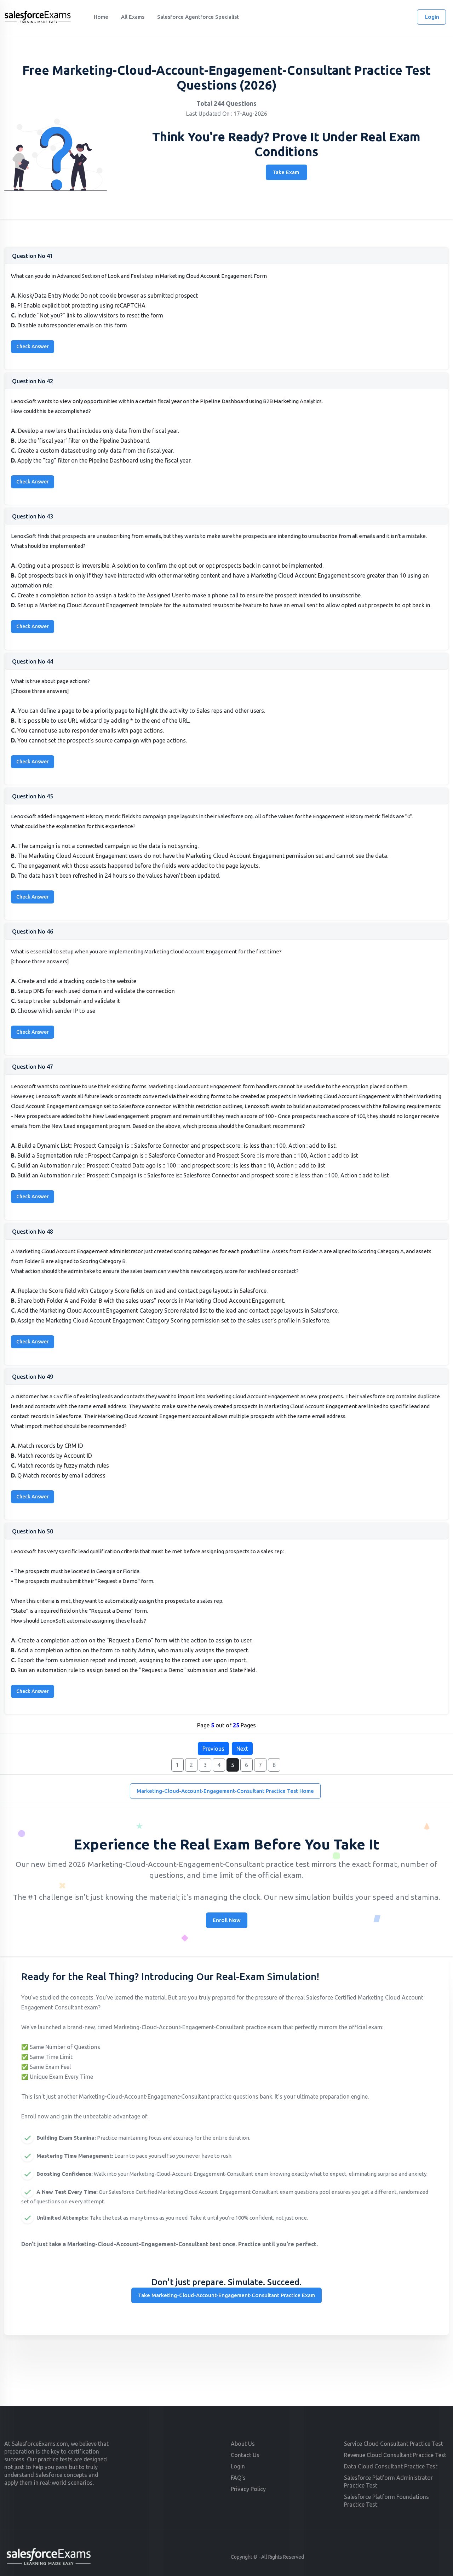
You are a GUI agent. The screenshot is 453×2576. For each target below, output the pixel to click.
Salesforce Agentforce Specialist (198, 17)
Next (242, 1749)
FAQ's (238, 2478)
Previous (213, 1749)
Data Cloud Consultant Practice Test (391, 2466)
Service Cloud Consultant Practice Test (394, 2444)
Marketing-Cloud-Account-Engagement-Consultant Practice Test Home (225, 1791)
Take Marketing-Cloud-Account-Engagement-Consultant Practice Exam (226, 2295)
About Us (243, 2444)
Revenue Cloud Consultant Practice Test (395, 2455)
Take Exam (286, 172)
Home (101, 17)
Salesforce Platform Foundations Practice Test (386, 2501)
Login (432, 17)
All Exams (133, 17)
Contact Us (245, 2455)
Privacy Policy (248, 2489)
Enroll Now (227, 1920)
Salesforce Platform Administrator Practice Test (388, 2482)
